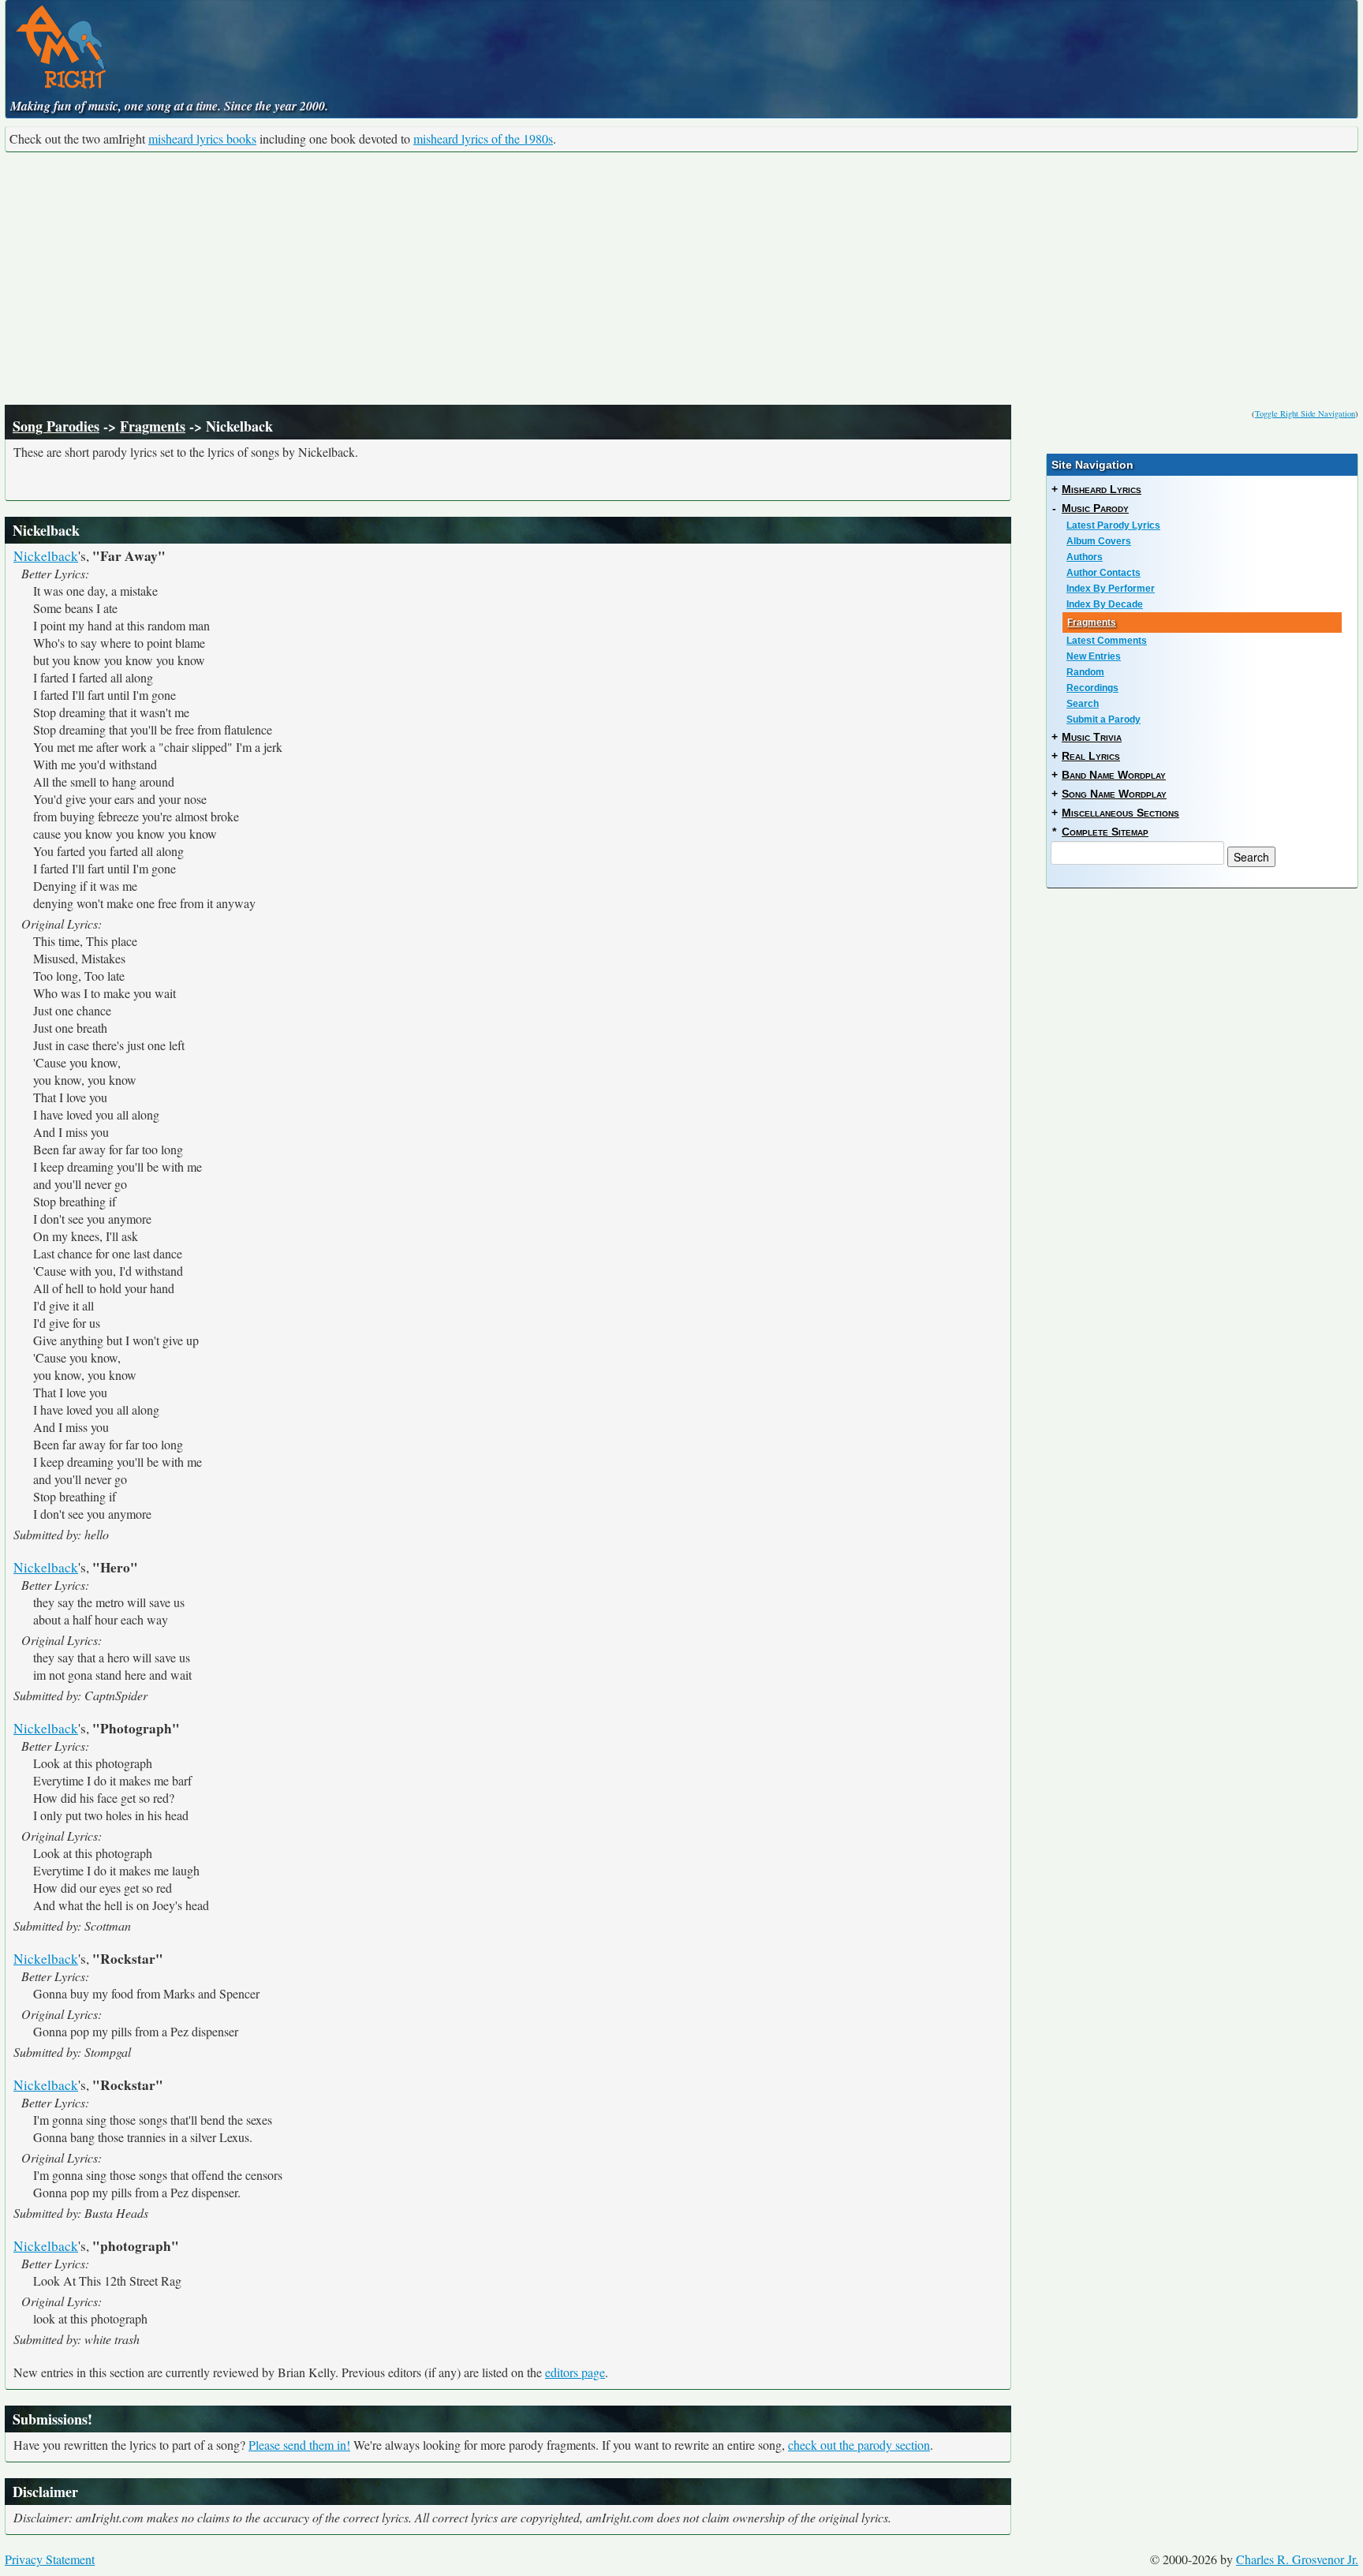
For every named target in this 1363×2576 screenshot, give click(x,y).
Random (1085, 672)
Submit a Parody (1103, 720)
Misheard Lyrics (1102, 489)
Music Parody (1095, 508)
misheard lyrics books (202, 138)
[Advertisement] (681, 279)
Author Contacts (1103, 573)
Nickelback (46, 556)
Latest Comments (1107, 641)
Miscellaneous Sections (1120, 813)
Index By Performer (1111, 589)
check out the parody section (859, 2445)
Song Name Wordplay (1114, 794)
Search (1083, 704)
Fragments (153, 426)
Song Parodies (56, 426)
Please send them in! (299, 2445)
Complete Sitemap (1105, 832)
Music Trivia (1092, 737)
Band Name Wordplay (1114, 775)
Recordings (1092, 688)
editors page (575, 2372)
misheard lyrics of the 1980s (483, 138)
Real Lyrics (1091, 756)
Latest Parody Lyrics (1113, 525)
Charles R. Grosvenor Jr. (1297, 2559)
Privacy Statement (50, 2559)
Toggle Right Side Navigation (1305, 413)
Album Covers (1099, 541)
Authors (1085, 557)
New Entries (1094, 656)
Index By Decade (1105, 604)
